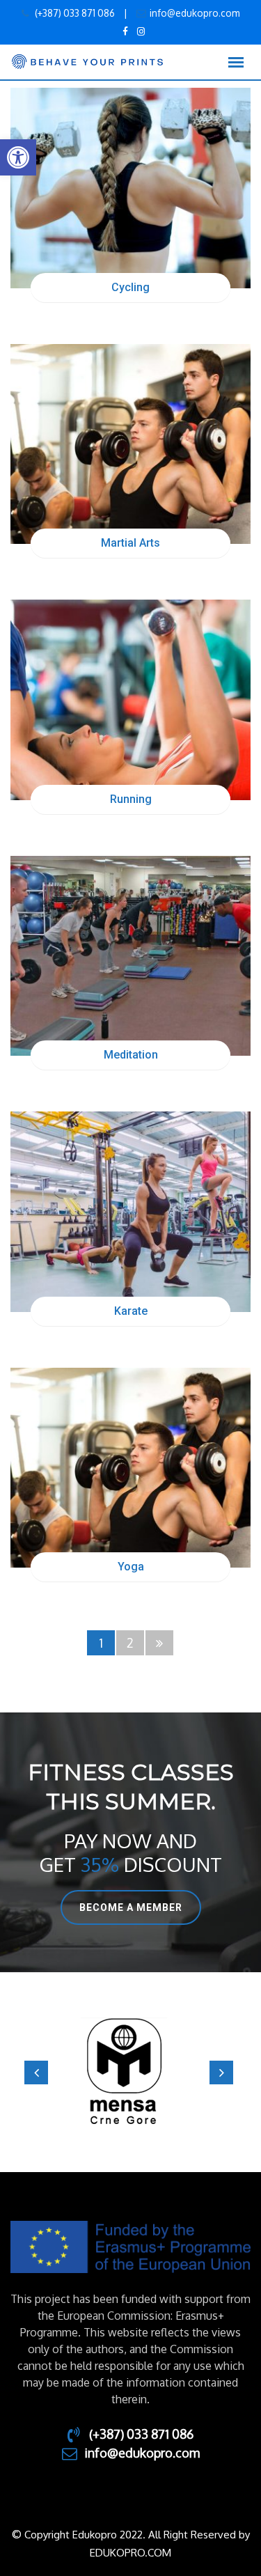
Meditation (131, 1055)
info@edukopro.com (195, 13)
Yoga (131, 1567)
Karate (131, 1311)
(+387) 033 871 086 (74, 13)
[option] (130, 2072)
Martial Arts (130, 543)
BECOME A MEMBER (131, 1907)
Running (131, 799)
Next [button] (221, 2072)
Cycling (130, 287)
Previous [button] (36, 2072)
